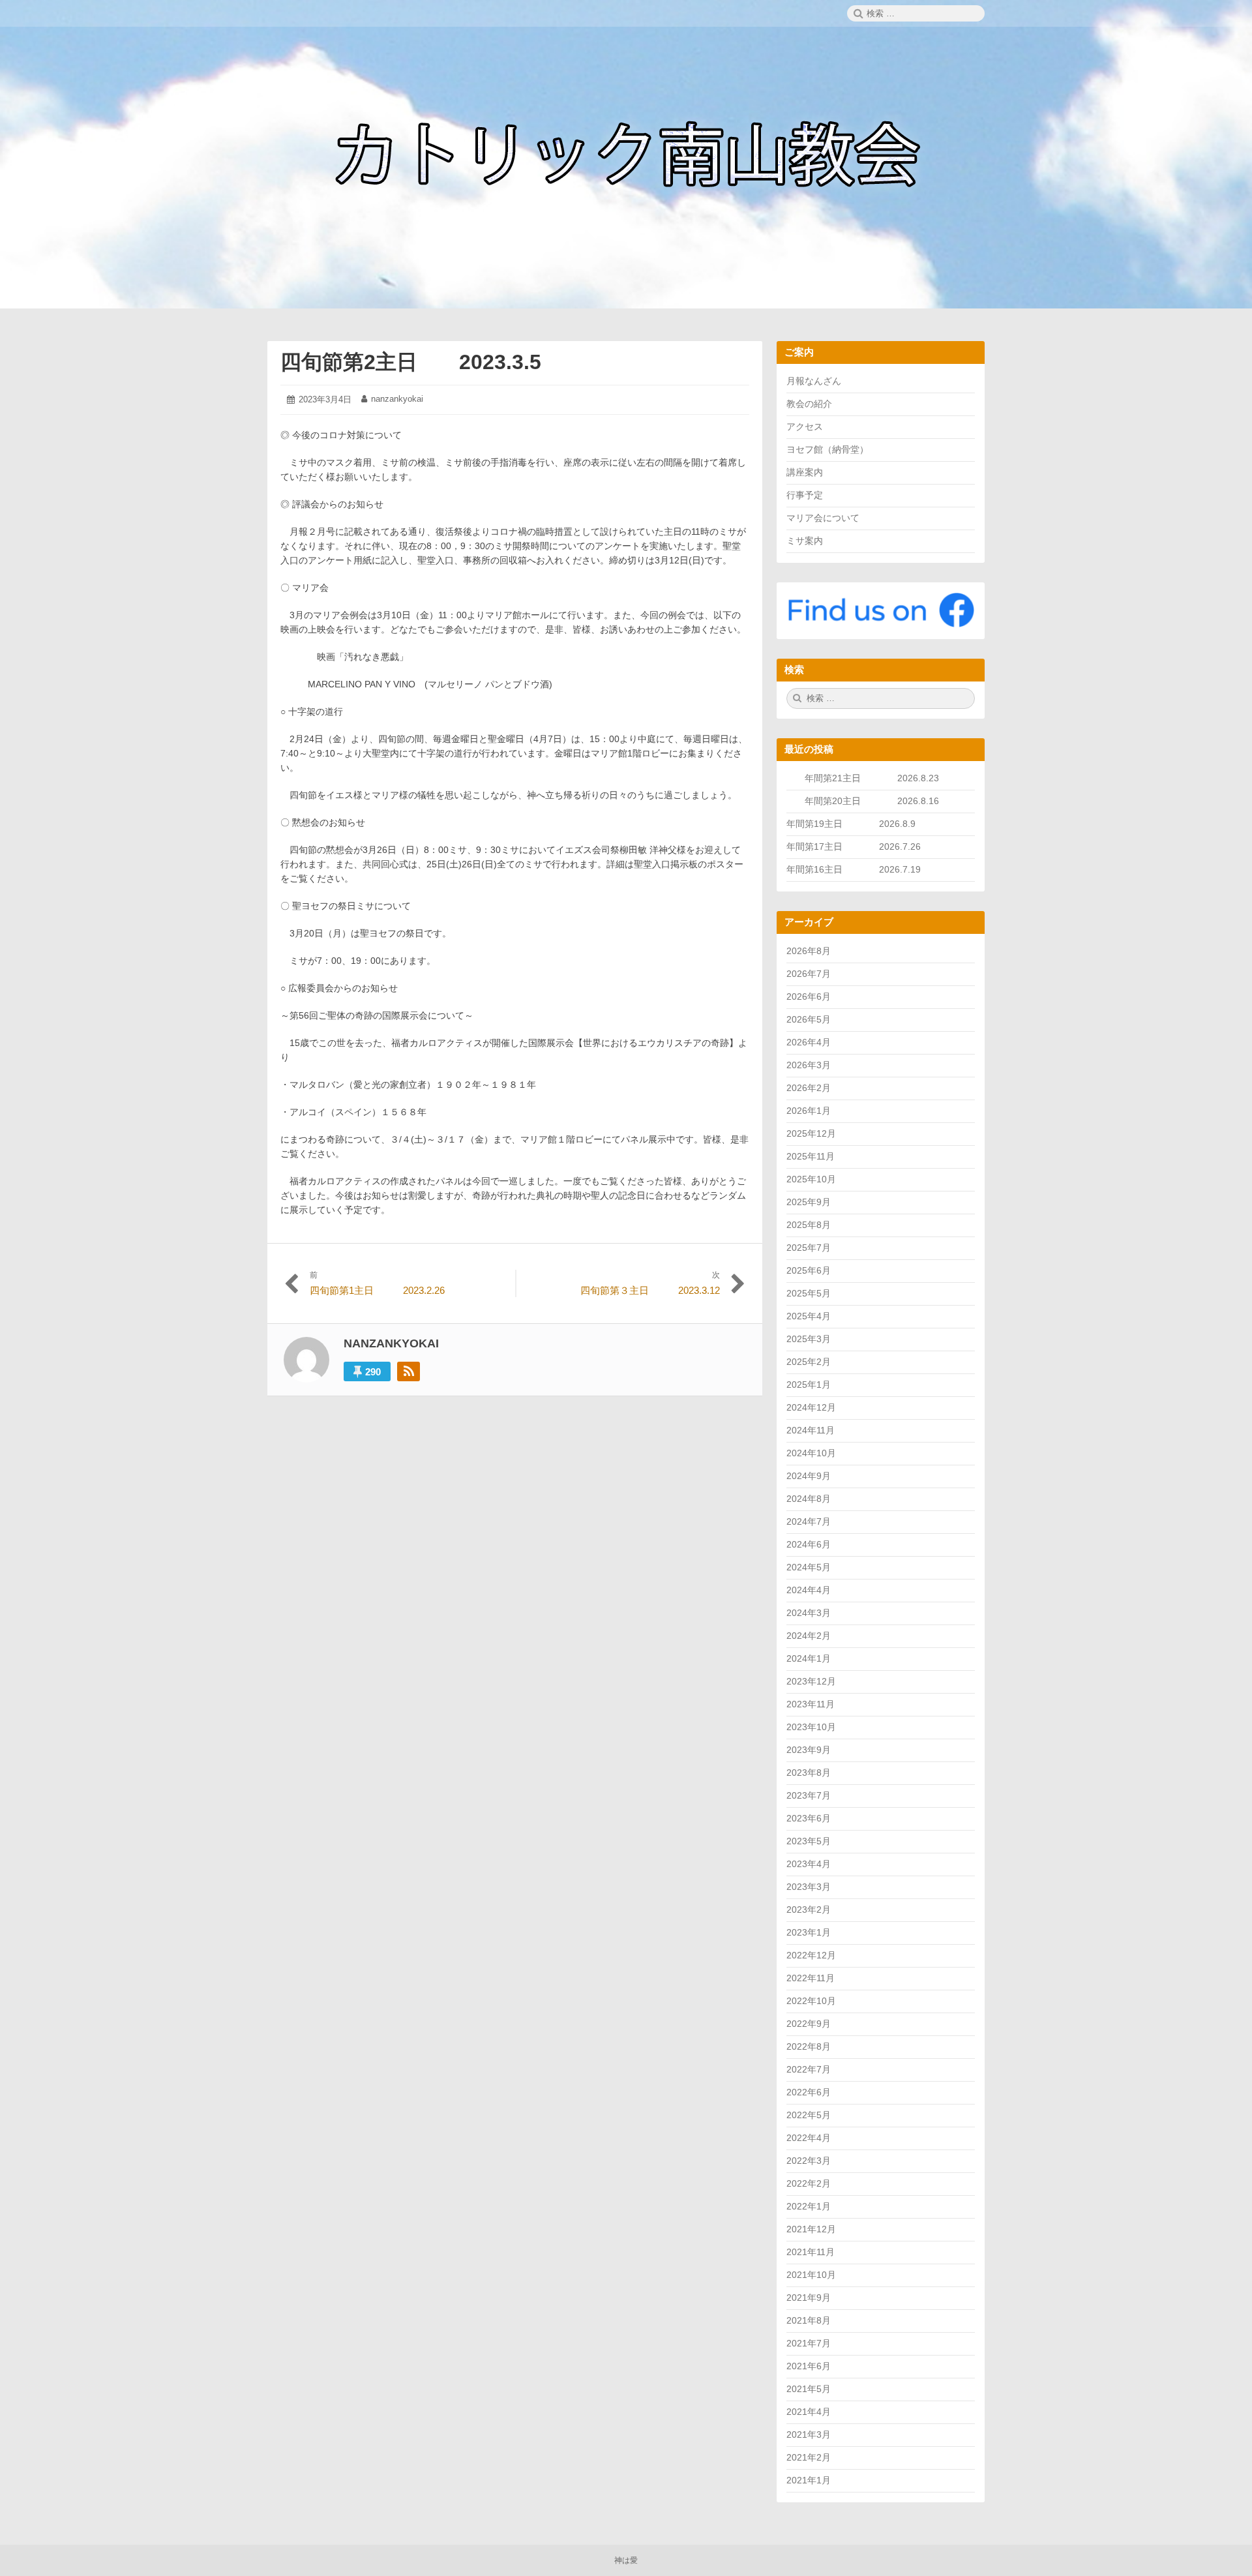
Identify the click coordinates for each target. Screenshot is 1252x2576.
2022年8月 (809, 2046)
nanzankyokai (397, 399)
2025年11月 (811, 1156)
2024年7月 (809, 1521)
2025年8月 (809, 1225)
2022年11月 (811, 1978)
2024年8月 (809, 1499)
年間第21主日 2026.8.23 (881, 778)
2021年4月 (809, 2412)
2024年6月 (809, 1544)
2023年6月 (809, 1818)
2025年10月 (811, 1179)
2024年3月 (809, 1613)
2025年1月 (809, 1385)
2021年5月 (809, 2389)
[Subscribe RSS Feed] (409, 1371)
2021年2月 (809, 2457)
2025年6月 (809, 1270)
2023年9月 (809, 1750)
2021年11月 (811, 2252)
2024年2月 (809, 1636)
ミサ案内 (805, 541)
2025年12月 (811, 1133)
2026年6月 (809, 996)
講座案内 (805, 472)
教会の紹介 (809, 404)
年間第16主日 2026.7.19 (858, 869)
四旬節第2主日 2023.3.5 (411, 362)
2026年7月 (809, 974)
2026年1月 (809, 1111)
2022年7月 (809, 2069)
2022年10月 (811, 2001)
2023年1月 (809, 1932)
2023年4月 (809, 1864)
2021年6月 (809, 2366)
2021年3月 (809, 2434)
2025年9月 (809, 1202)
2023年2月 (809, 1910)
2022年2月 (809, 2183)
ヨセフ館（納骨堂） (827, 449)
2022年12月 (811, 1955)
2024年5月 (809, 1567)
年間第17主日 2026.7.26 (858, 846)
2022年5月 (809, 2115)
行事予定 (805, 495)
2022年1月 (809, 2206)
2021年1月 (809, 2480)
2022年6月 (809, 2092)
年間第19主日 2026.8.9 (856, 824)
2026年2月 (809, 1088)
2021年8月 (809, 2320)
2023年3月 (809, 1887)
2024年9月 (809, 1476)
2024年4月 (809, 1590)
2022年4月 (809, 2138)
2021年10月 (811, 2275)
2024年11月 (811, 1430)
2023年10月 (811, 1727)
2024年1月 (809, 1658)
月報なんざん (814, 381)
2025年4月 (809, 1316)
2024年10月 (811, 1453)
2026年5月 (809, 1019)
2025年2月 (809, 1362)
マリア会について (823, 518)
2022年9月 (809, 2024)
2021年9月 (809, 2298)
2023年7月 (809, 1795)
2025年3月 (809, 1339)
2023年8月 (809, 1773)
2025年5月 (809, 1293)
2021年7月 (809, 2343)
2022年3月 (809, 2161)
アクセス (805, 427)
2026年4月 (809, 1042)
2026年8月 (809, 951)
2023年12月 (811, 1681)
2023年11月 (811, 1704)
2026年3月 (809, 1065)
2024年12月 (811, 1407)
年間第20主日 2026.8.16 (872, 801)
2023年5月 (809, 1841)
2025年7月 (809, 1248)
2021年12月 (811, 2229)
